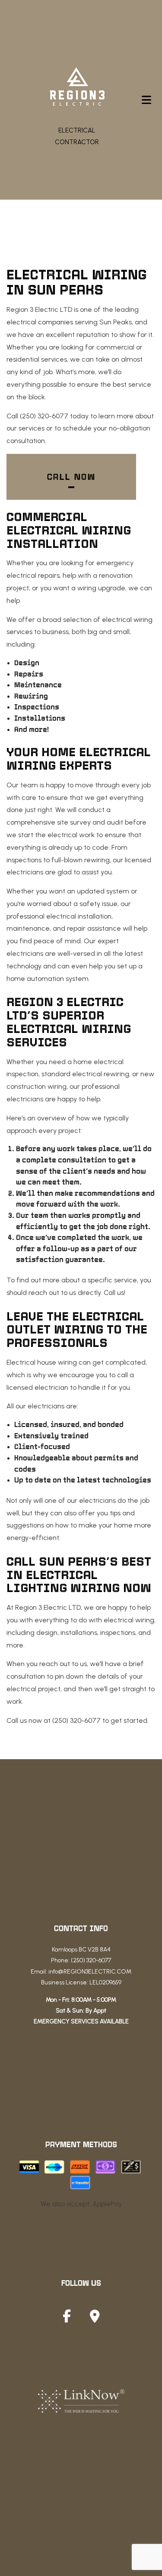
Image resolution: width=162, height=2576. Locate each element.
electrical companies (40, 322)
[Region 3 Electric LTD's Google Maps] (95, 2319)
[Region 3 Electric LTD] (77, 88)
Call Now (71, 477)
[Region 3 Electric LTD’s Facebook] (67, 2319)
